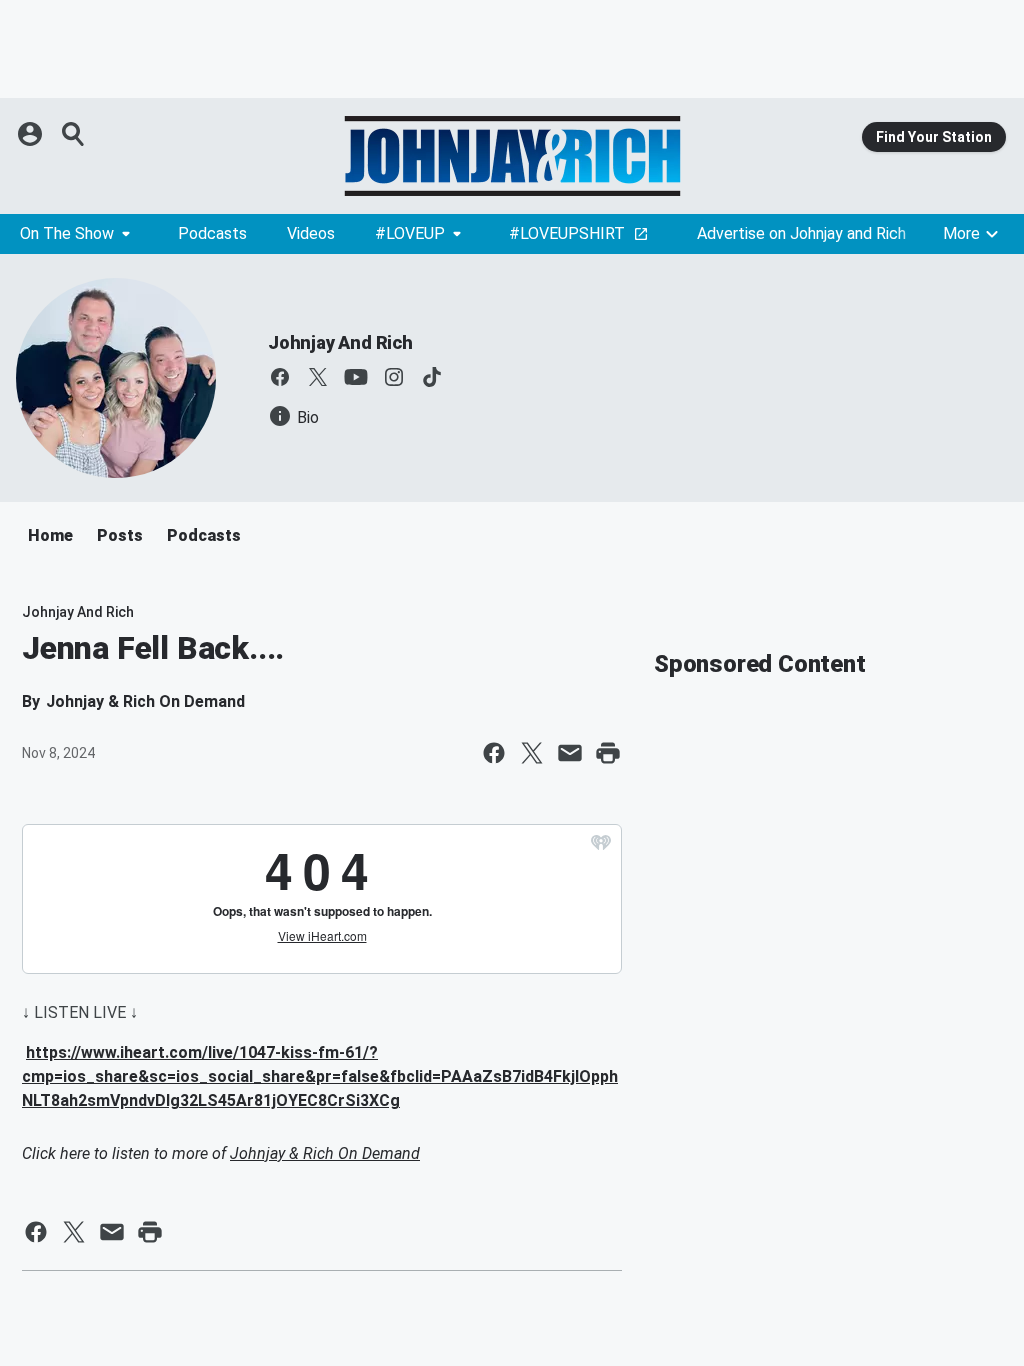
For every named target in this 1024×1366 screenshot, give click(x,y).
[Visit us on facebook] (280, 377)
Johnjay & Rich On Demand (325, 1153)
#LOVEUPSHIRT (567, 233)
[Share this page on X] (532, 753)
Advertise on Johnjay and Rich (801, 233)
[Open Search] (74, 134)
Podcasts (212, 233)
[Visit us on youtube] (356, 377)
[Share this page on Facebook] (494, 753)
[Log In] (32, 134)
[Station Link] (512, 156)
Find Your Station (934, 137)
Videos (311, 233)
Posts (120, 535)
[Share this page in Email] (570, 753)
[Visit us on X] (318, 377)
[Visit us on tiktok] (432, 377)
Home (50, 535)
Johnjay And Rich (340, 342)
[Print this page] (608, 753)
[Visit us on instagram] (394, 377)
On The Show (67, 233)
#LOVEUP (410, 233)
